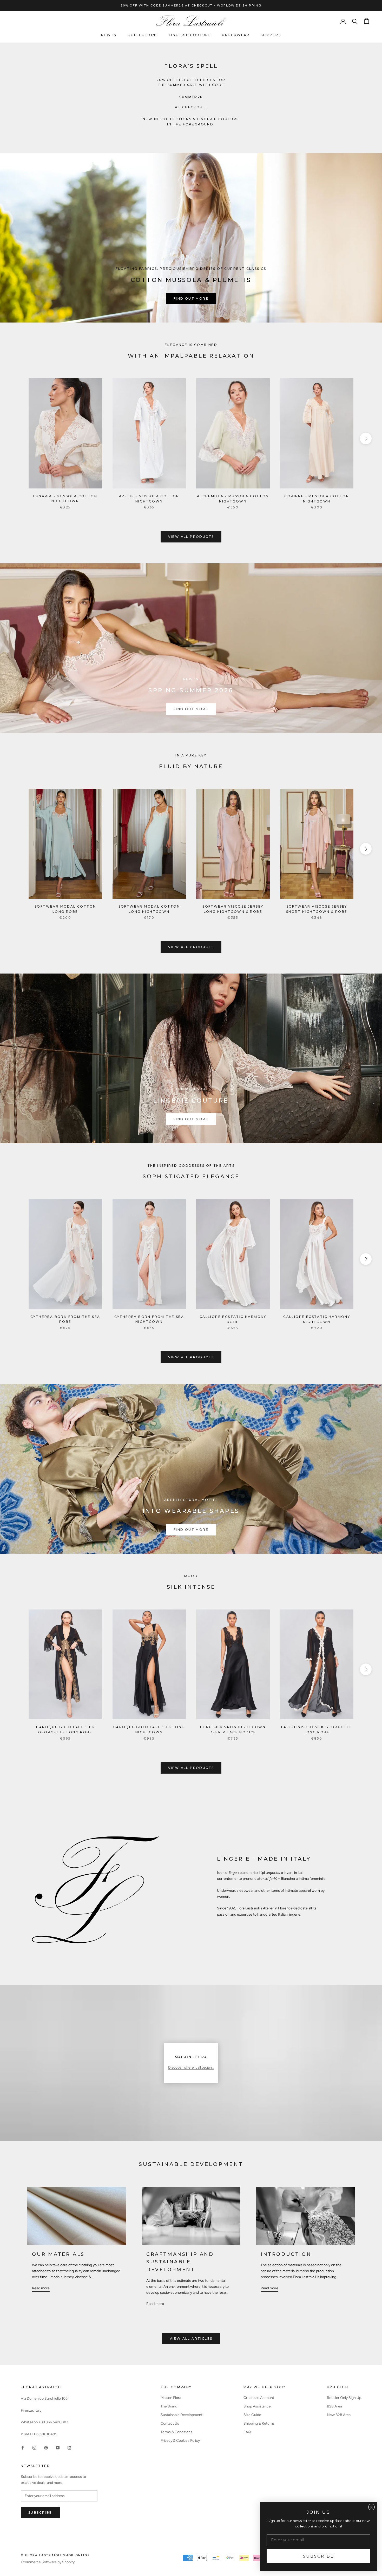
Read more (41, 2288)
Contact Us (170, 2423)
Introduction (286, 2254)
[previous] (16, 438)
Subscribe (40, 2513)
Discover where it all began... (191, 2067)
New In (109, 35)
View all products (191, 537)
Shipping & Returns (259, 2423)
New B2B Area (339, 2415)
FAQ (247, 2432)
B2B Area (334, 2406)
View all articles (191, 2339)
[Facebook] (23, 2447)
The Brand (169, 2406)
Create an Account (259, 2398)
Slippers (271, 35)
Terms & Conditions (176, 2432)
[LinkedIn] (69, 2447)
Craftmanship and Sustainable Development (180, 2262)
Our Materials (58, 2254)
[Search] (355, 21)
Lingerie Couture (190, 35)
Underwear (236, 35)
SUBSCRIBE (318, 2556)
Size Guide (252, 2415)
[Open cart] (367, 21)
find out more (191, 1119)
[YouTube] (58, 2447)
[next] (366, 438)
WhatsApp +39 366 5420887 (45, 2422)
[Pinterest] (46, 2447)
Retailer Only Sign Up (344, 2398)
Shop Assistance (257, 2406)
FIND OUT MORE (191, 298)
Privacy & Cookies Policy (180, 2441)
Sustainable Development (182, 2415)
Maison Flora (171, 2398)
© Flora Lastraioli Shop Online (55, 2555)
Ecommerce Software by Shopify (48, 2562)
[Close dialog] (371, 2507)
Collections (143, 35)
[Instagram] (34, 2447)
